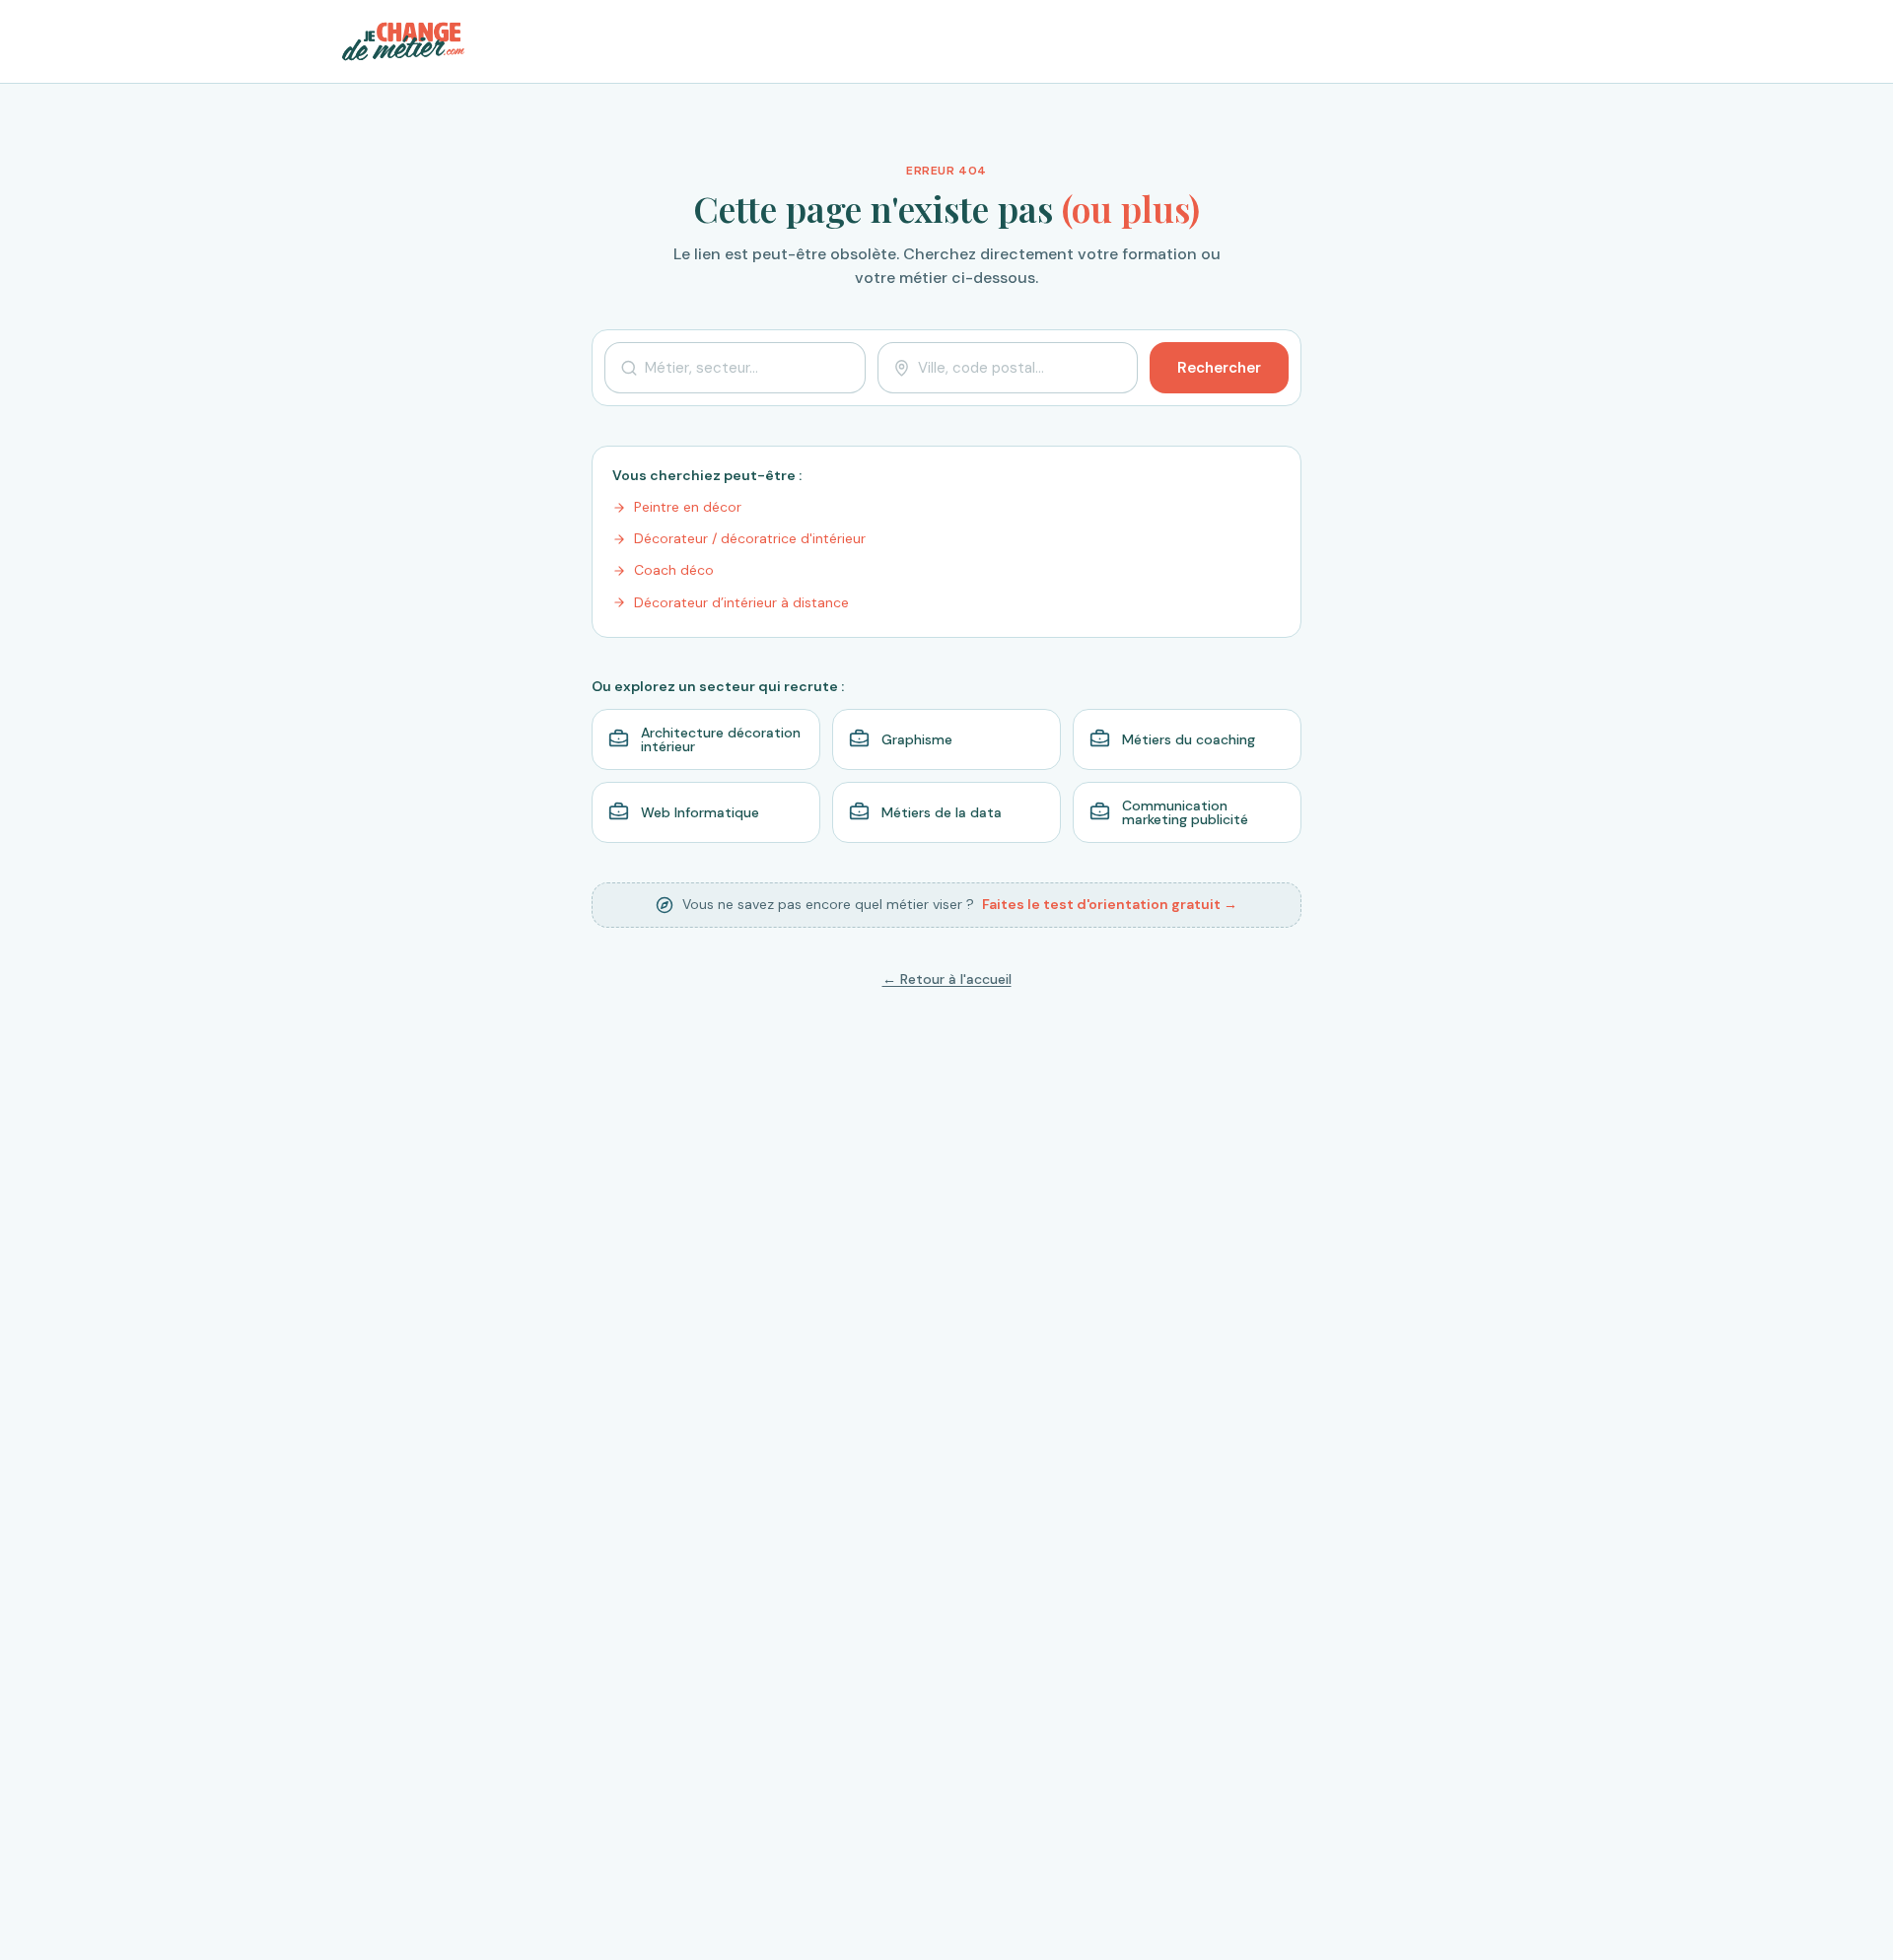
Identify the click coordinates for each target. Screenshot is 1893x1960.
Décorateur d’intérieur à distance (741, 602)
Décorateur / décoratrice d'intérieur (750, 538)
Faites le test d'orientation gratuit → (1110, 904)
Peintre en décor (688, 507)
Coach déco (674, 570)
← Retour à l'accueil (947, 979)
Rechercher (1219, 368)
